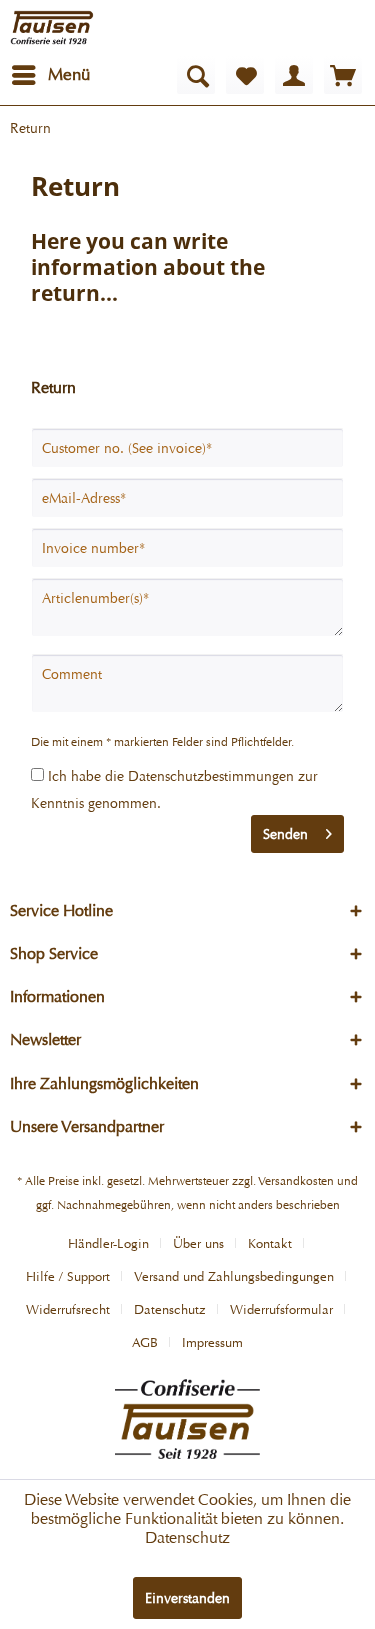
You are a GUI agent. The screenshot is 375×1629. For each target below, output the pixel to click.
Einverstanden (187, 1598)
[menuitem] (50, 75)
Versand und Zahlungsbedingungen (234, 1276)
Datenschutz (170, 1309)
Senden (285, 834)
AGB (145, 1342)
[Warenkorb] (343, 75)
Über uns (198, 1243)
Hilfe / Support (68, 1276)
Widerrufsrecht (68, 1309)
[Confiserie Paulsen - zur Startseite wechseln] (52, 27)
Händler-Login (108, 1243)
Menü (69, 74)
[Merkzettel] (245, 75)
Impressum (212, 1342)
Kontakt (270, 1243)
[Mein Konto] (294, 75)
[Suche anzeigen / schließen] (196, 75)
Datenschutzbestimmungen (211, 776)
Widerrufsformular (281, 1309)
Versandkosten (296, 1181)
